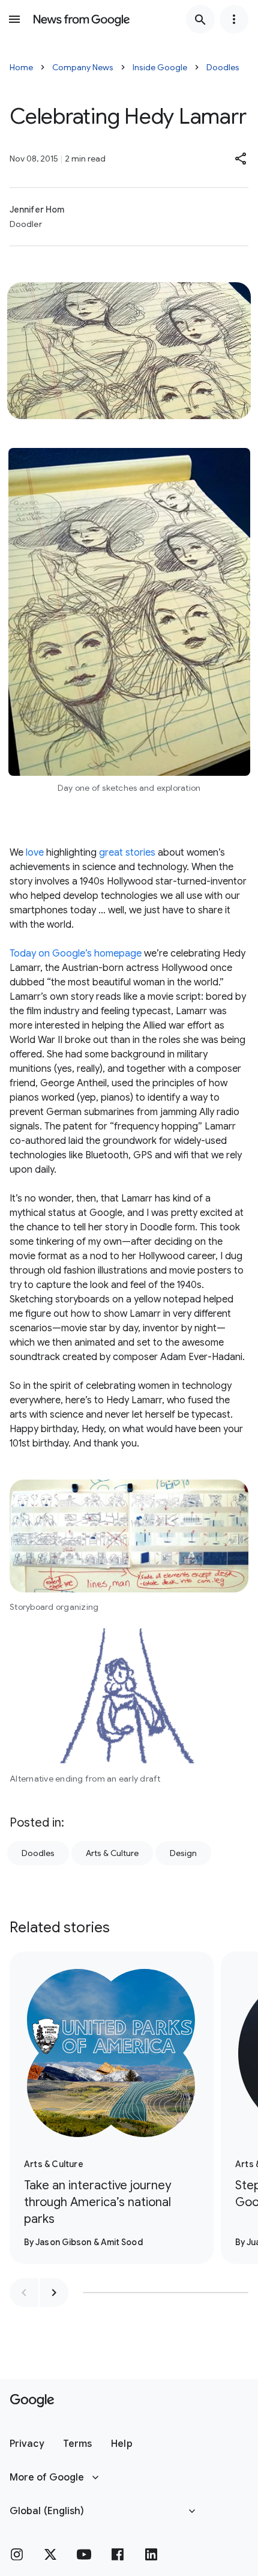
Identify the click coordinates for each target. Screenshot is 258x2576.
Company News (83, 67)
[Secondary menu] (234, 19)
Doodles (223, 67)
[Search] (200, 19)
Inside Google (160, 67)
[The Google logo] (32, 2401)
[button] (241, 159)
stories (139, 853)
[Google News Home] (82, 19)
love (34, 853)
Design (183, 1853)
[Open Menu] (14, 19)
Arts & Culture (112, 1853)
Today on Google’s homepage (76, 954)
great (111, 853)
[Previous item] (24, 2293)
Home (21, 67)
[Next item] (54, 2293)
